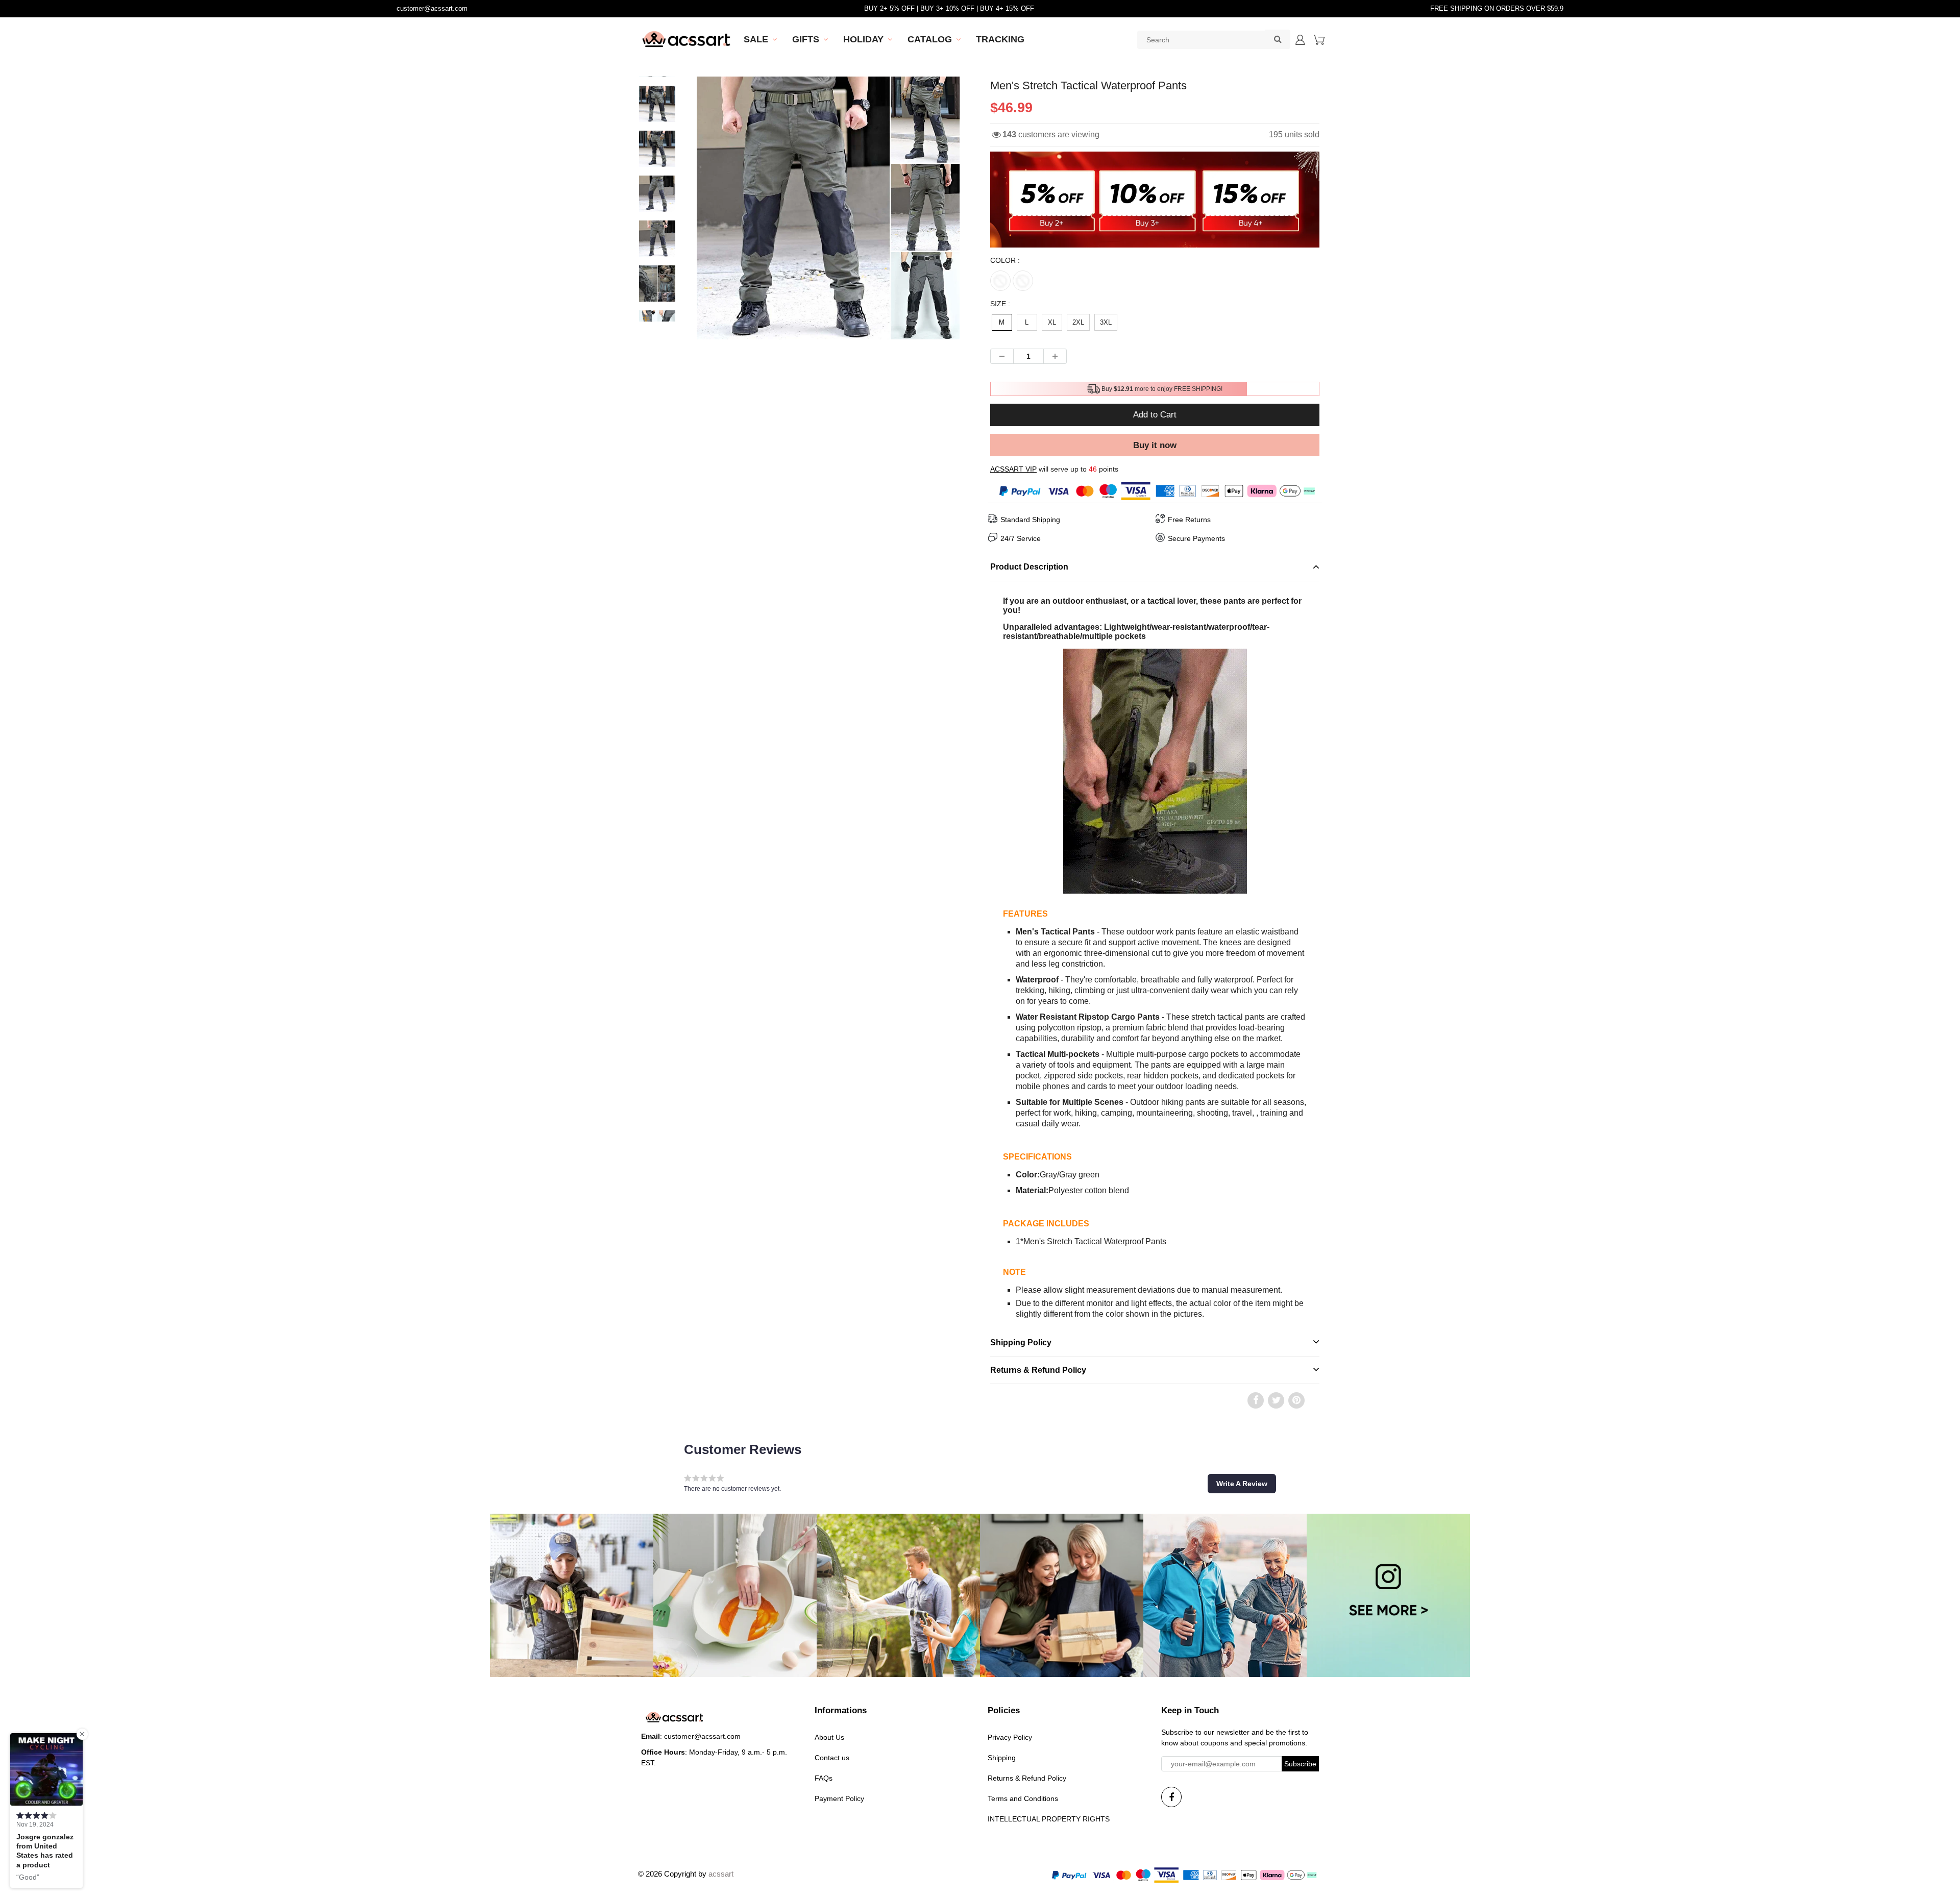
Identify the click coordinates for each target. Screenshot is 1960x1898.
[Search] (1278, 39)
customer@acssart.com (432, 8)
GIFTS (806, 39)
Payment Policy (839, 1798)
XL (1052, 322)
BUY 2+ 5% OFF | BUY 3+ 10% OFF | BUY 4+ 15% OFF (949, 8)
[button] (1242, 1484)
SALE (756, 39)
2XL (1078, 322)
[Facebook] (1171, 1797)
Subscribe (1300, 1764)
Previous (659, 244)
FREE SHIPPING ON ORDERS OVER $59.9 (1497, 8)
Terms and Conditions (1023, 1798)
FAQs (824, 1778)
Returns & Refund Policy (1027, 1778)
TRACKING (1000, 39)
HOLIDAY (863, 39)
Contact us (832, 1758)
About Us (829, 1737)
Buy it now (1155, 445)
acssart (721, 1874)
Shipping (1002, 1758)
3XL (1106, 322)
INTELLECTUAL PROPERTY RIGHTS (1049, 1819)
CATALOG (930, 39)
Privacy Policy (1010, 1737)
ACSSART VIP (1013, 469)
